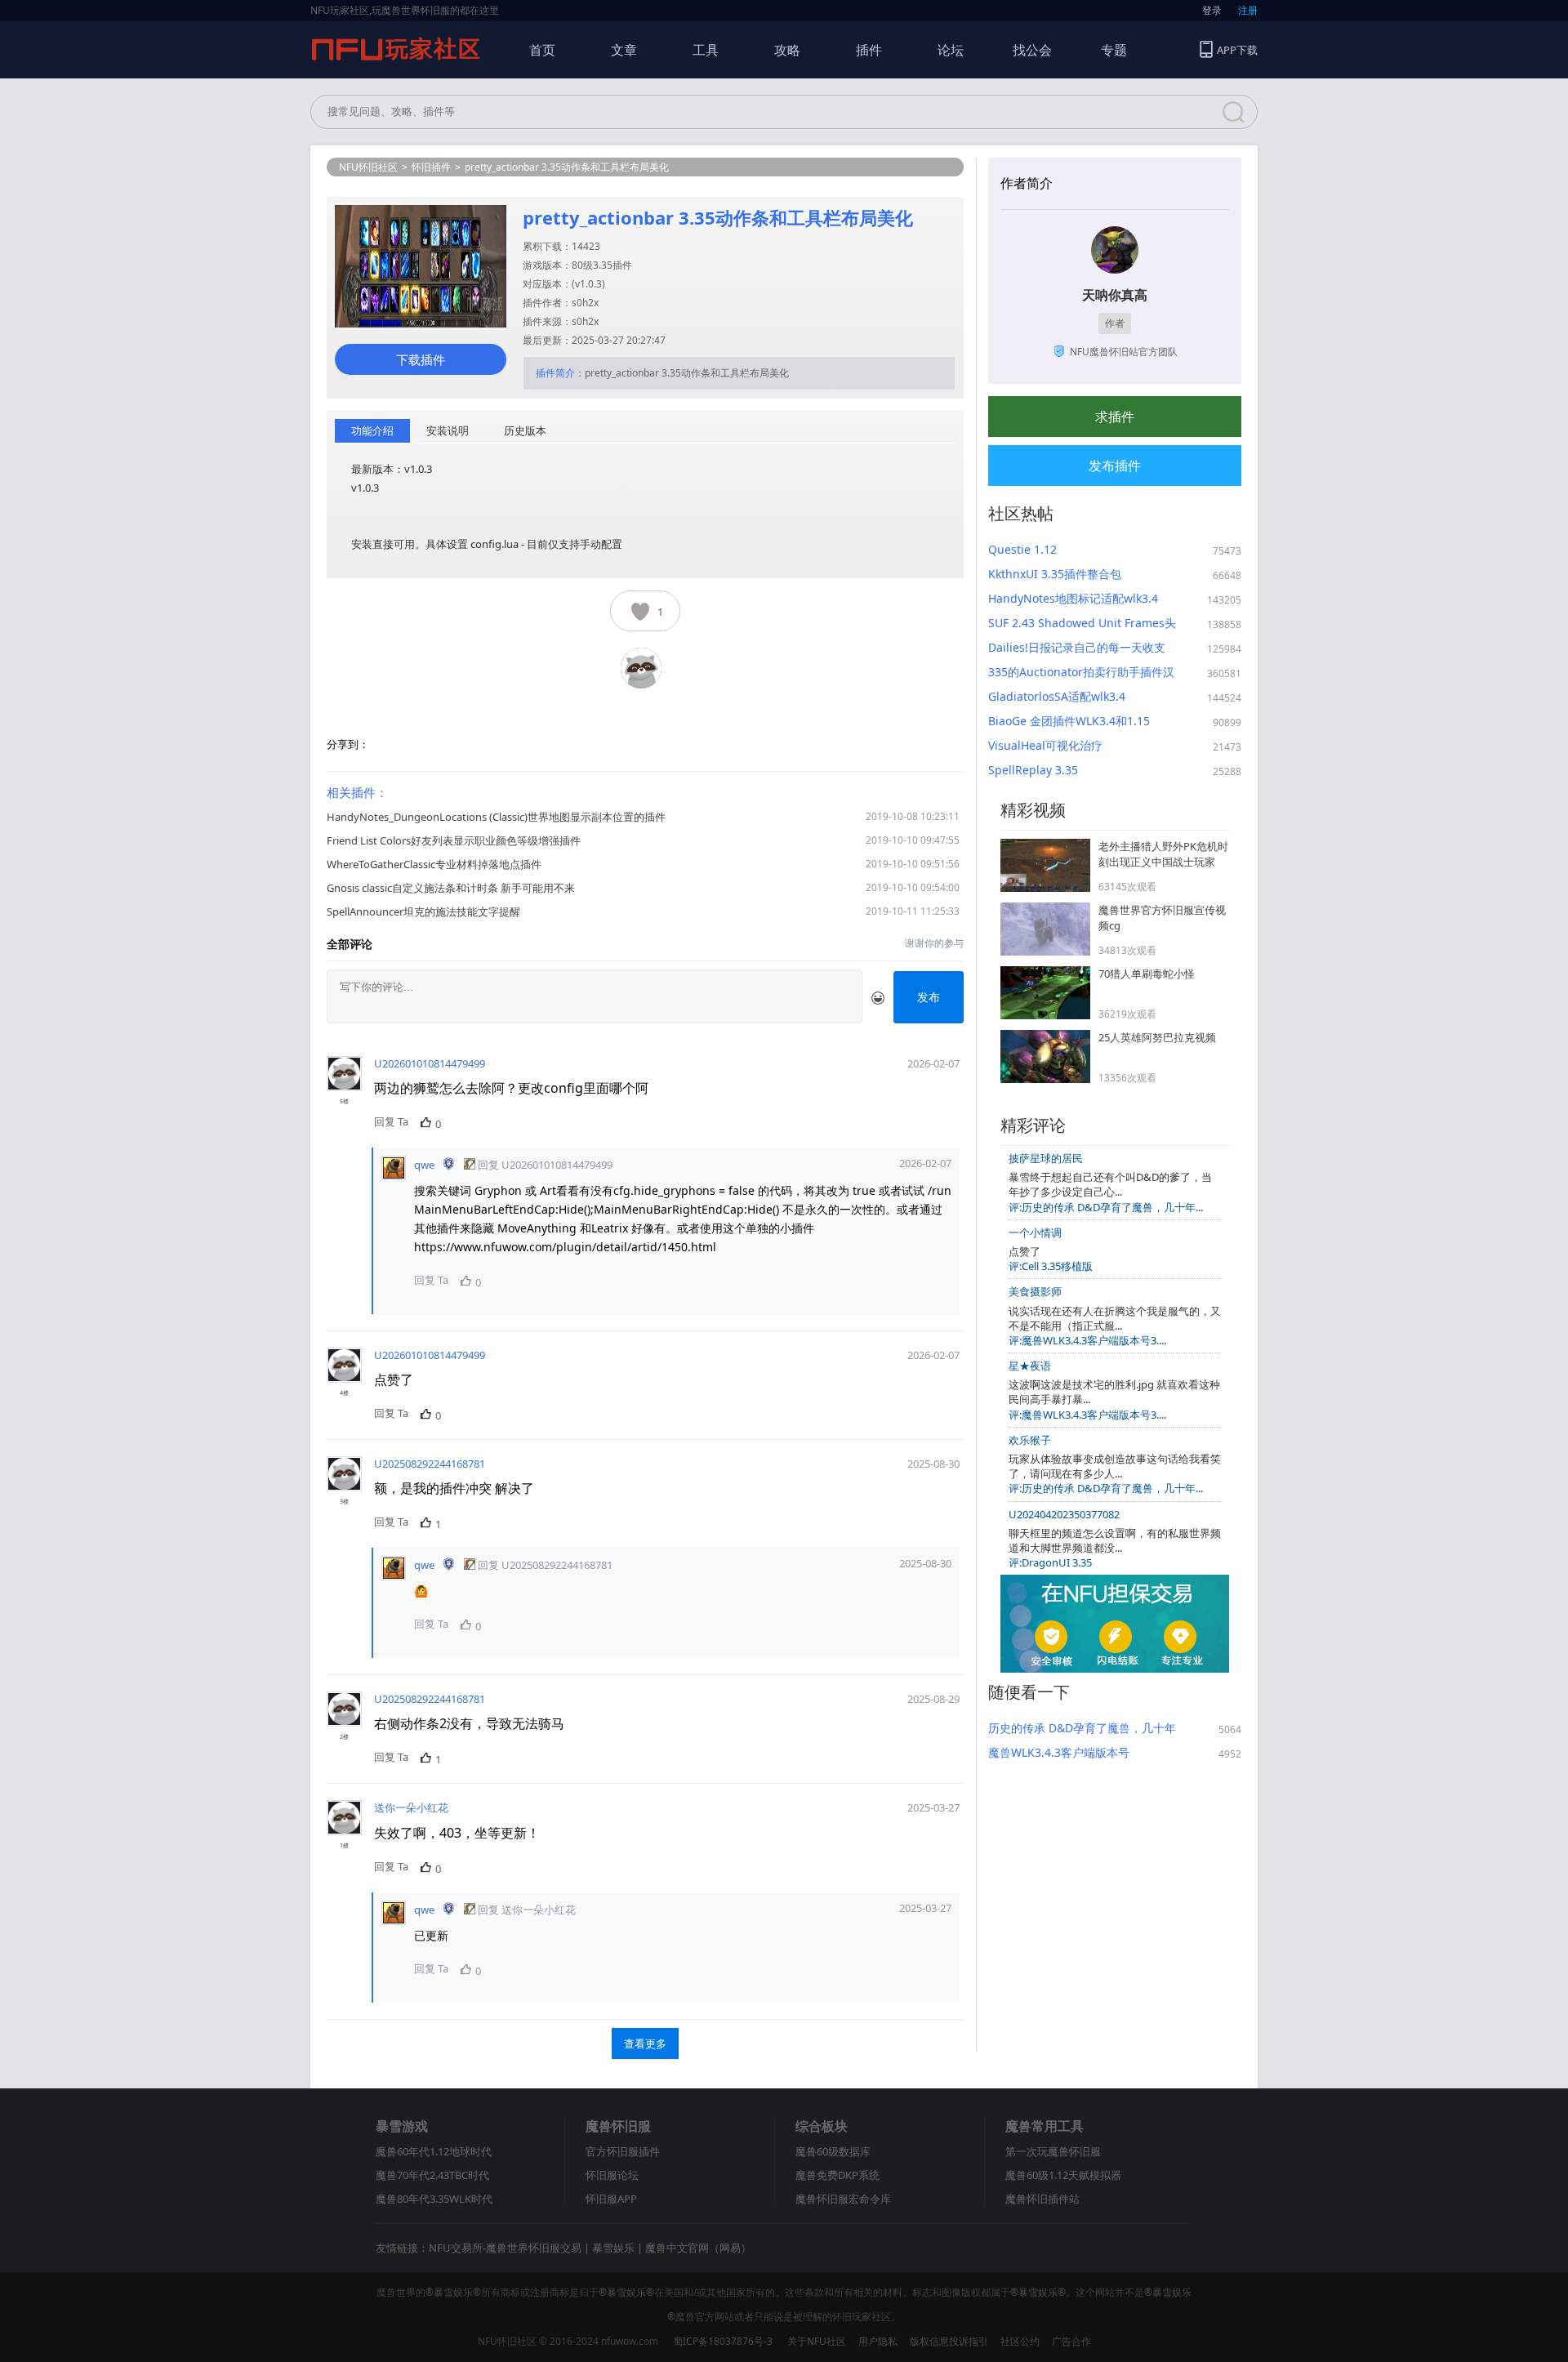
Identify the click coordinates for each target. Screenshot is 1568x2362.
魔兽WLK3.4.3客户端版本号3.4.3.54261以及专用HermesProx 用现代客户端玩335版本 (1075, 1753)
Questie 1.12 (1022, 549)
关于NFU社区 (817, 2341)
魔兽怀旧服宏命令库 (843, 2199)
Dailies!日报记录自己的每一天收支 (1077, 647)
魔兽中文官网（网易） (698, 2248)
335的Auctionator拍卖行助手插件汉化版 (1081, 672)
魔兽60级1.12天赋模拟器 (1063, 2175)
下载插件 (421, 359)
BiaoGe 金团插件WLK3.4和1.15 (1069, 721)
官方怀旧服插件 (623, 2151)
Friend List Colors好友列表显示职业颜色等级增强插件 (454, 840)
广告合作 (1071, 2341)
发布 (929, 997)
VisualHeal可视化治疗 (1045, 745)
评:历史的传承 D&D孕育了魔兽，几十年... (1106, 1207)
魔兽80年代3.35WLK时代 (434, 2199)
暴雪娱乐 (613, 2248)
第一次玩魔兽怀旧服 (1053, 2151)
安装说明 (448, 430)
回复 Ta (391, 1121)
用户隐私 (878, 2341)
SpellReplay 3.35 (1033, 770)
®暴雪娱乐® (453, 2292)
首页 (542, 50)
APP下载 (1237, 50)
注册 (1248, 10)
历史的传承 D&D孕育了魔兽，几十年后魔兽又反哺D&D (1082, 1728)
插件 (869, 50)
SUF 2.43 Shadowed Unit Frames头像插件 (1082, 623)
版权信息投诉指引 (949, 2341)
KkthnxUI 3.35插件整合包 (1055, 574)
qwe (424, 1165)
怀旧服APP (611, 2199)
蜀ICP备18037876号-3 (723, 2341)
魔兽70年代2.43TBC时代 (432, 2175)
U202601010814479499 (430, 1063)
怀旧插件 (431, 167)
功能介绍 (372, 430)
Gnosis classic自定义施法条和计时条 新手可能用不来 (451, 888)
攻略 (787, 50)
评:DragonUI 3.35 (1050, 1562)
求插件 (1115, 417)
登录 (1212, 10)
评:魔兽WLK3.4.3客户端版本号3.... (1087, 1340)
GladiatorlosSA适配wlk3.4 (1057, 696)
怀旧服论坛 (612, 2175)
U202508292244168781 (430, 1464)
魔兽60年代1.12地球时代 (434, 2151)
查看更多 (645, 2043)
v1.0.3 (588, 284)
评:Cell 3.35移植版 (1051, 1266)
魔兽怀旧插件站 (1042, 2199)
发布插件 (1115, 466)
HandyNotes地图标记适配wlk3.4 (1073, 598)
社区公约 (1020, 2341)
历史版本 (525, 430)
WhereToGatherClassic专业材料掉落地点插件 (434, 864)
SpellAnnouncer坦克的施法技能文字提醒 (423, 911)
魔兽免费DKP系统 (837, 2175)
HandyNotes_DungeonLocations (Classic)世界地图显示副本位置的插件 (496, 817)
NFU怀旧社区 (368, 167)
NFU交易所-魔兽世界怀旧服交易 (505, 2248)
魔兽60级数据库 (833, 2151)
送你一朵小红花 (411, 1807)
